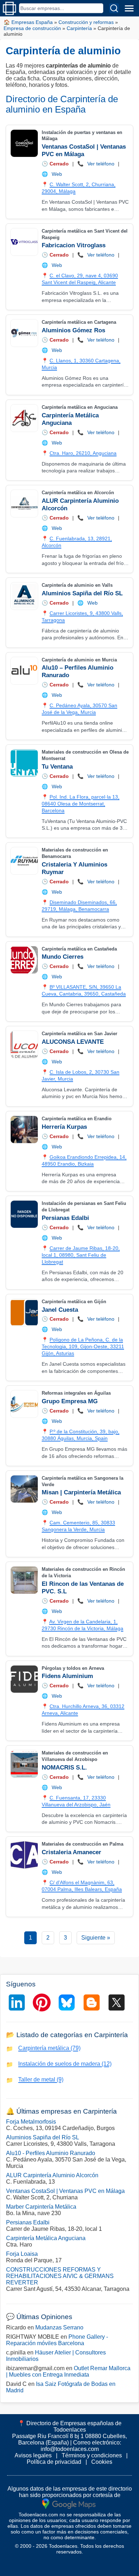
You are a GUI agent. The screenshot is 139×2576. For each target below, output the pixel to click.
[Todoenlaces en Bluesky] (67, 2002)
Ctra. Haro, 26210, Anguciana (83, 453)
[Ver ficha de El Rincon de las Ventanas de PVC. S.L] (24, 1580)
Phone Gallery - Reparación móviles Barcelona (57, 2340)
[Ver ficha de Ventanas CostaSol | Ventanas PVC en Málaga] (24, 143)
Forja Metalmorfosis (31, 2122)
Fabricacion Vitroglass (74, 245)
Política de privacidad (54, 2462)
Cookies (102, 2462)
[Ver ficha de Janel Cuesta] (24, 1312)
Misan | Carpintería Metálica (81, 1492)
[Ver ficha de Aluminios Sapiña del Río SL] (24, 596)
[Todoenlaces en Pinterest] (42, 2002)
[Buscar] (114, 8)
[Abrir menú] (129, 8)
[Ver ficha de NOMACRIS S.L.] (24, 1764)
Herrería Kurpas (64, 1127)
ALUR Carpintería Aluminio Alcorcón (52, 2175)
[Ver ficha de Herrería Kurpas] (24, 1130)
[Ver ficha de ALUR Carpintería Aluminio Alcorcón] (24, 503)
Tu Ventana (57, 767)
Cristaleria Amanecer (71, 1852)
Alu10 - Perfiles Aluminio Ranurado (51, 2153)
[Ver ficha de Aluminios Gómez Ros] (24, 333)
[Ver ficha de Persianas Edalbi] (24, 1214)
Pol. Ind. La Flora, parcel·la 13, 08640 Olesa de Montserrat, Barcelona (81, 804)
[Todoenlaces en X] (117, 2002)
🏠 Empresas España (28, 22)
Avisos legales (33, 2455)
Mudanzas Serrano (59, 2327)
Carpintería (79, 28)
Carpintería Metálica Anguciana (46, 2238)
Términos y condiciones (92, 2455)
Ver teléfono (101, 164)
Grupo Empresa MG (70, 1401)
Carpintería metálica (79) (49, 2048)
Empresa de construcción (32, 28)
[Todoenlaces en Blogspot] (92, 2002)
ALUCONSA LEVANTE (73, 1042)
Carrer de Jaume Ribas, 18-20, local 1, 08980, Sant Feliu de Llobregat (81, 1255)
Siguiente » (96, 1938)
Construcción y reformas (86, 22)
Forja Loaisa (22, 2254)
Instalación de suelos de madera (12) (65, 2064)
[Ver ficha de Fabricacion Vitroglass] (24, 242)
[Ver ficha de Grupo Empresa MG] (24, 1404)
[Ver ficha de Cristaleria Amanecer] (24, 1855)
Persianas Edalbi (65, 1218)
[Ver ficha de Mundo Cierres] (24, 960)
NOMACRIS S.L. (64, 1768)
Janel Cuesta (60, 1310)
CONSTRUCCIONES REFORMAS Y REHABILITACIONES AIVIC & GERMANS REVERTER (60, 2276)
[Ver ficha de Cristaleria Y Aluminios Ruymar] (24, 861)
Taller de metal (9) (41, 2079)
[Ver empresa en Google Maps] (69, 2503)
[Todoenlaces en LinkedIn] (17, 2002)
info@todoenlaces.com (70, 2449)
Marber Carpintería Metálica (41, 2207)
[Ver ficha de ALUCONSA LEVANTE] (24, 1044)
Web (57, 174)
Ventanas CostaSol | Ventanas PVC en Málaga (65, 2191)
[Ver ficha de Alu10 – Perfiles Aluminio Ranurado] (24, 671)
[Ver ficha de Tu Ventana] (24, 763)
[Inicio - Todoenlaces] (9, 8)
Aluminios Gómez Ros (73, 330)
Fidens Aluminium (67, 1676)
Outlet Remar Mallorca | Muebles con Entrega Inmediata (68, 2371)
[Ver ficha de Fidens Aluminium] (24, 1679)
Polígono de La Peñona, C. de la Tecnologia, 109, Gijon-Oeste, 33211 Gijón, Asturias (83, 1346)
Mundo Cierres (63, 957)
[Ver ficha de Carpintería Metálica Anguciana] (24, 418)
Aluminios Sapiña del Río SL (82, 593)
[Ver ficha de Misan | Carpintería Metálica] (24, 1489)
